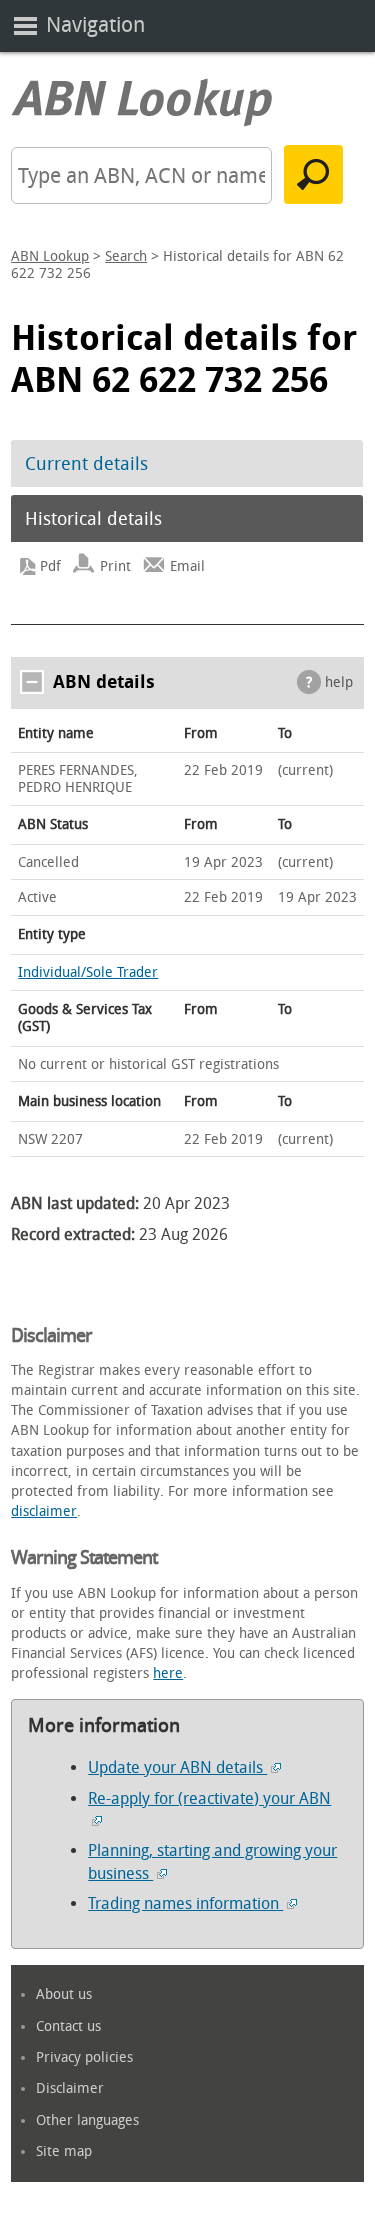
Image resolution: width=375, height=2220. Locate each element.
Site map (64, 2151)
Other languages (87, 2120)
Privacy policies (84, 2057)
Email (187, 566)
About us (64, 1994)
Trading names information (185, 1903)
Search (126, 256)
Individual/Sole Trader (88, 972)
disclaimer (44, 1511)
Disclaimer (70, 2088)
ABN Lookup (50, 256)
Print (115, 566)
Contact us (68, 2026)
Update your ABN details (177, 1767)
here (168, 1673)
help (339, 682)
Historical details (93, 519)
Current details (86, 464)
